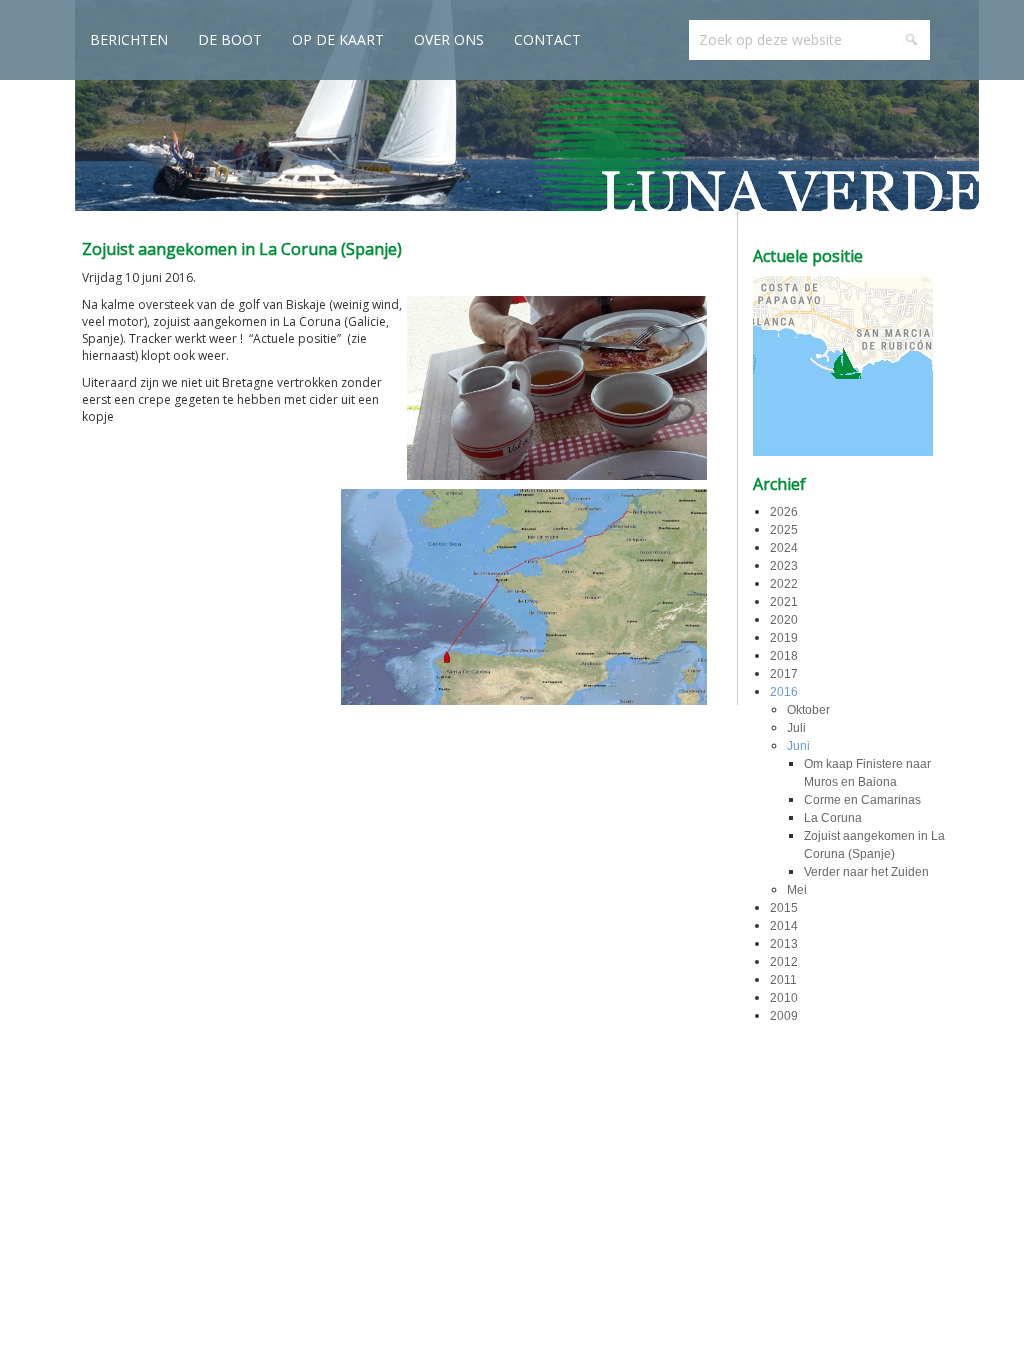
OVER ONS (449, 39)
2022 (784, 584)
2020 (784, 620)
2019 (784, 638)
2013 (784, 944)
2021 (784, 602)
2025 (784, 530)
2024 (784, 548)
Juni (798, 746)
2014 (784, 926)
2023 (784, 566)
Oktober (808, 710)
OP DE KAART (338, 39)
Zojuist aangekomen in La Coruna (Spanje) (242, 249)
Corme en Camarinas (862, 800)
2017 (784, 674)
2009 (784, 1016)
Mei (797, 890)
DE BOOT (230, 39)
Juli (796, 728)
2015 (784, 908)
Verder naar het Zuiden (866, 872)
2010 (784, 998)
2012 (784, 962)
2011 (783, 980)
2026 (784, 512)
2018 (784, 656)
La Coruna (833, 818)
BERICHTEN (129, 39)
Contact (547, 39)
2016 (784, 692)
